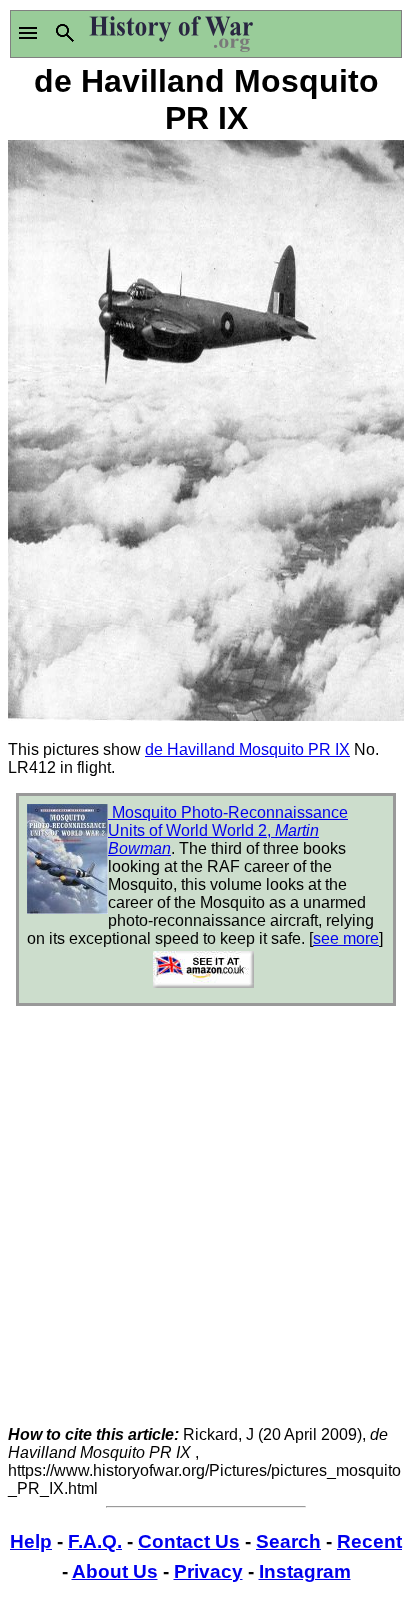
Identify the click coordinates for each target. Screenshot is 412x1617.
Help (31, 1541)
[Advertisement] (206, 1220)
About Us (115, 1571)
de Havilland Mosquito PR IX (247, 749)
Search (288, 1541)
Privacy (208, 1571)
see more (346, 938)
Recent (369, 1541)
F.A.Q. (95, 1541)
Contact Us (189, 1541)
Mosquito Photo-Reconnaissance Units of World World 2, (228, 830)
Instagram (305, 1571)
